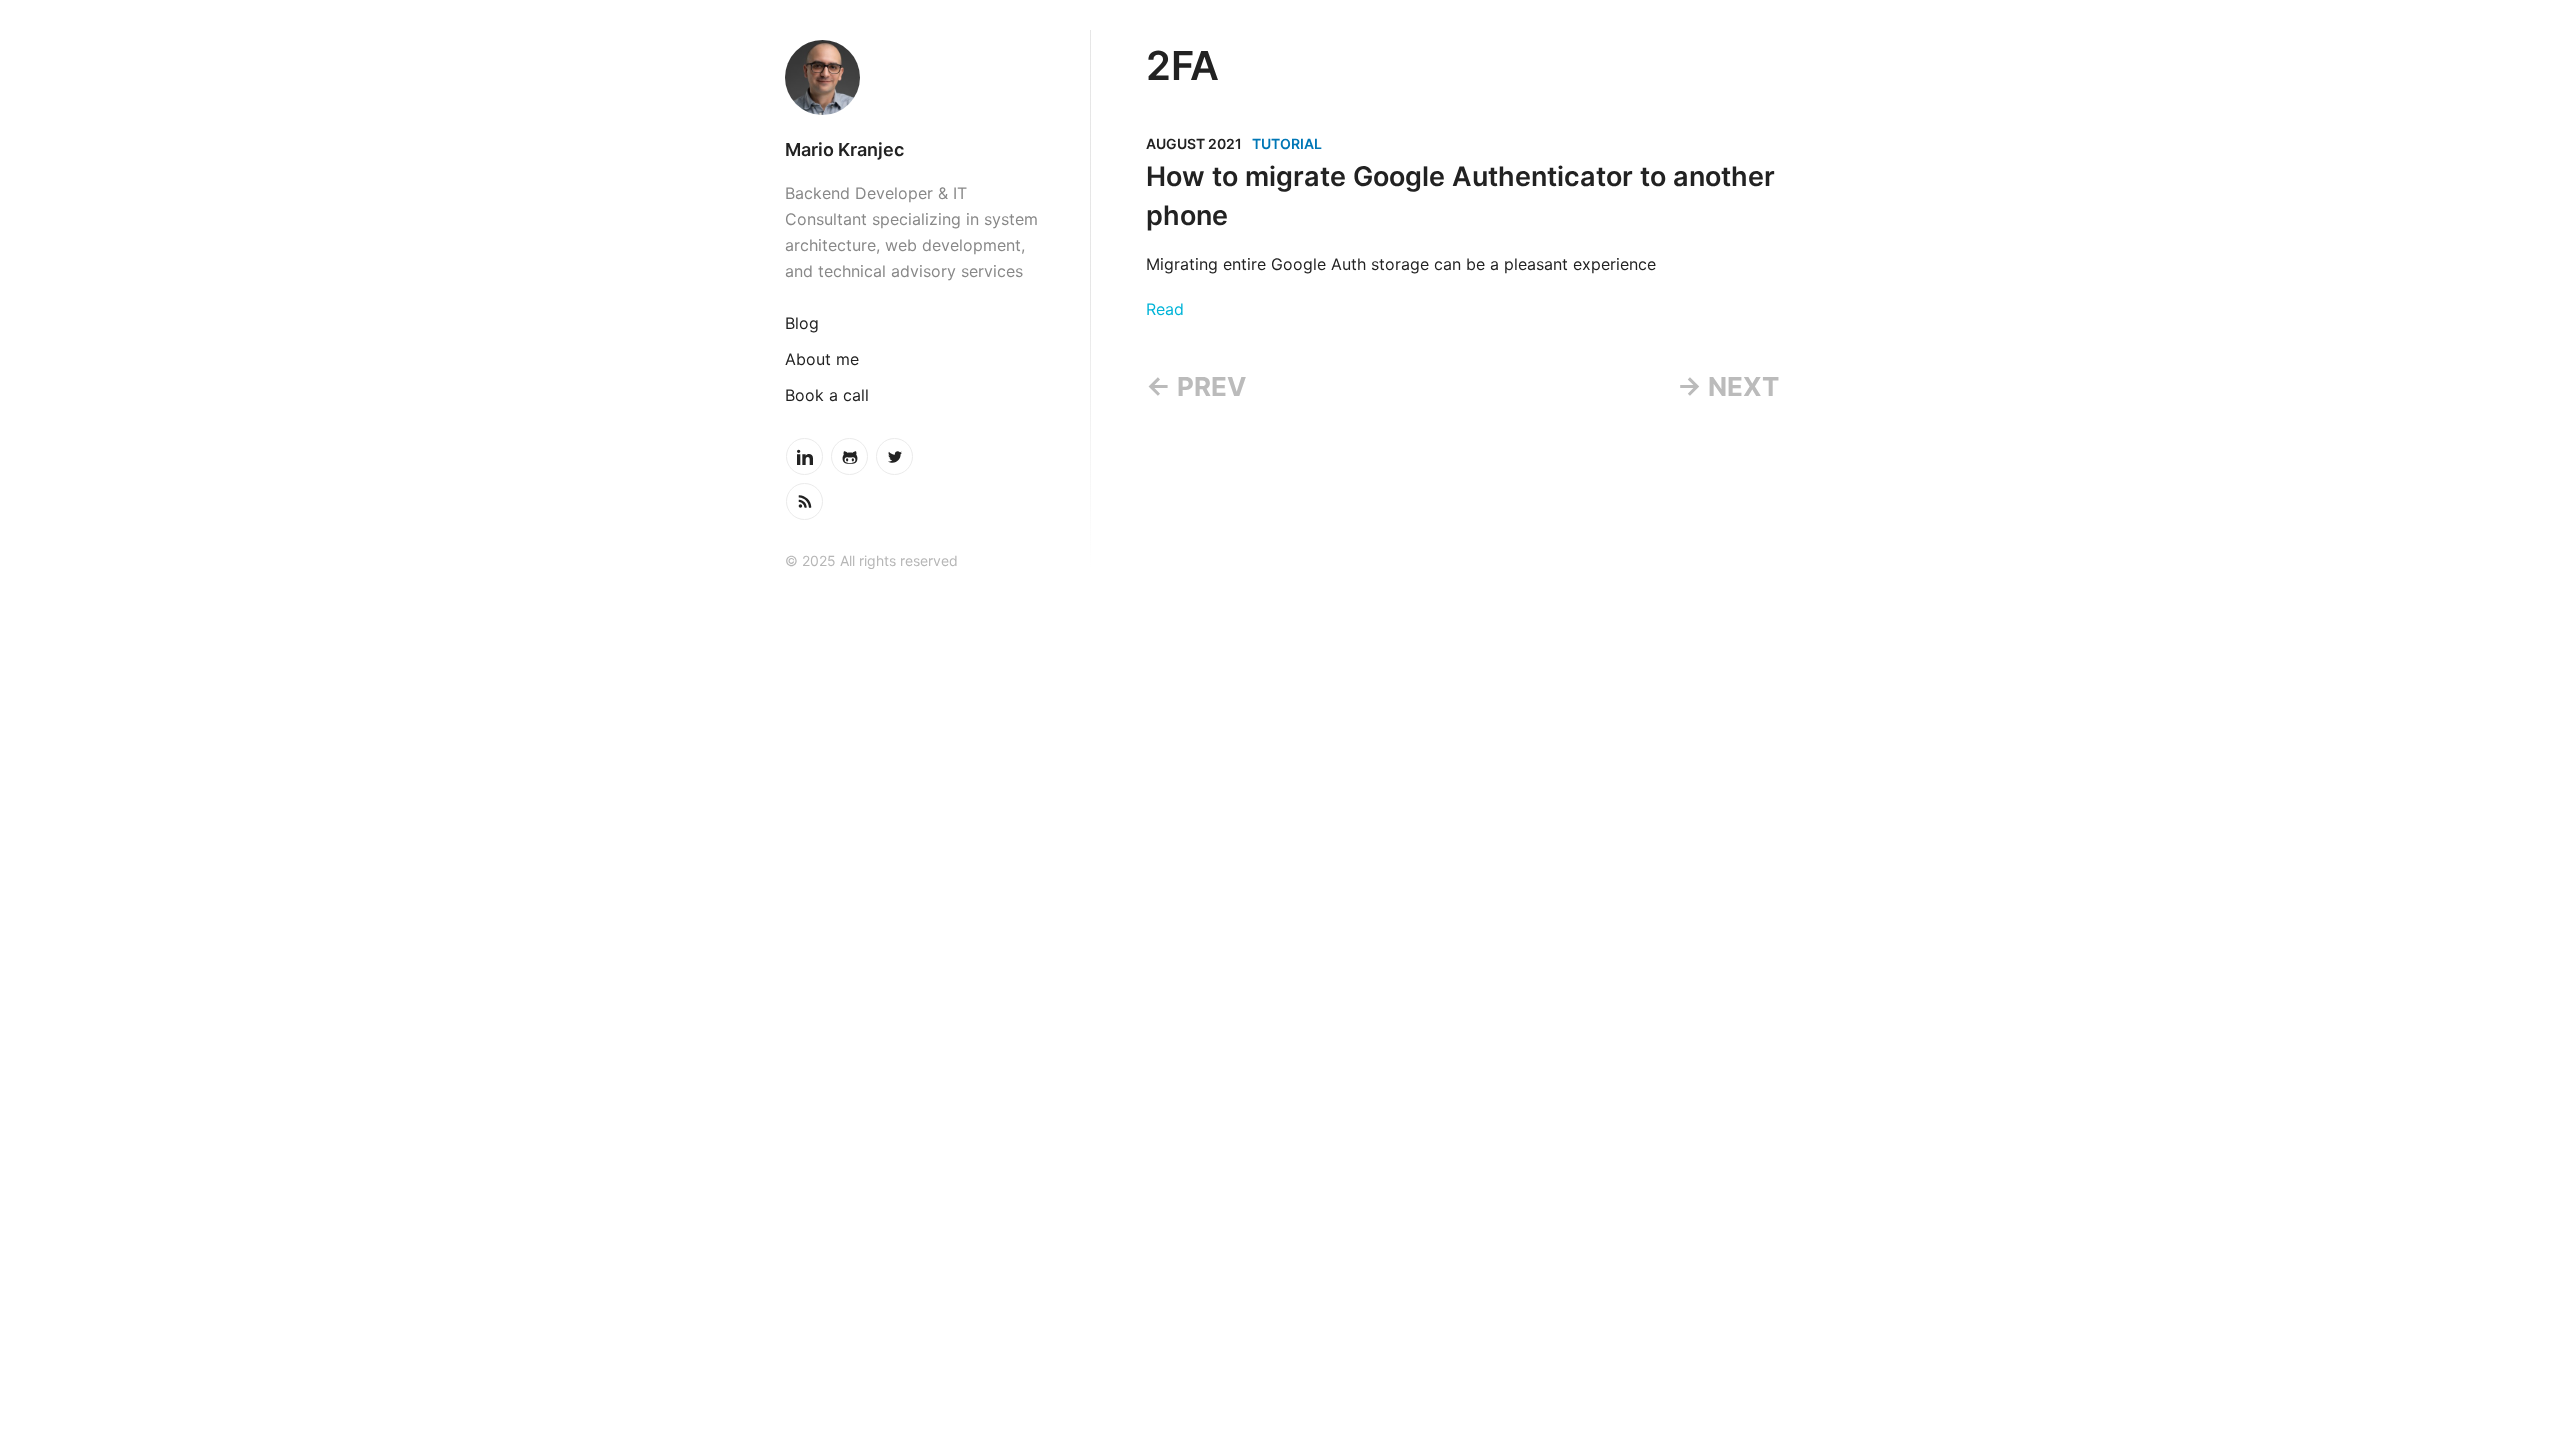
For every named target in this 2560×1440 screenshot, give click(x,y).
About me (822, 359)
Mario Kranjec (844, 149)
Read (1165, 309)
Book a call (827, 395)
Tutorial (1287, 143)
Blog (802, 323)
